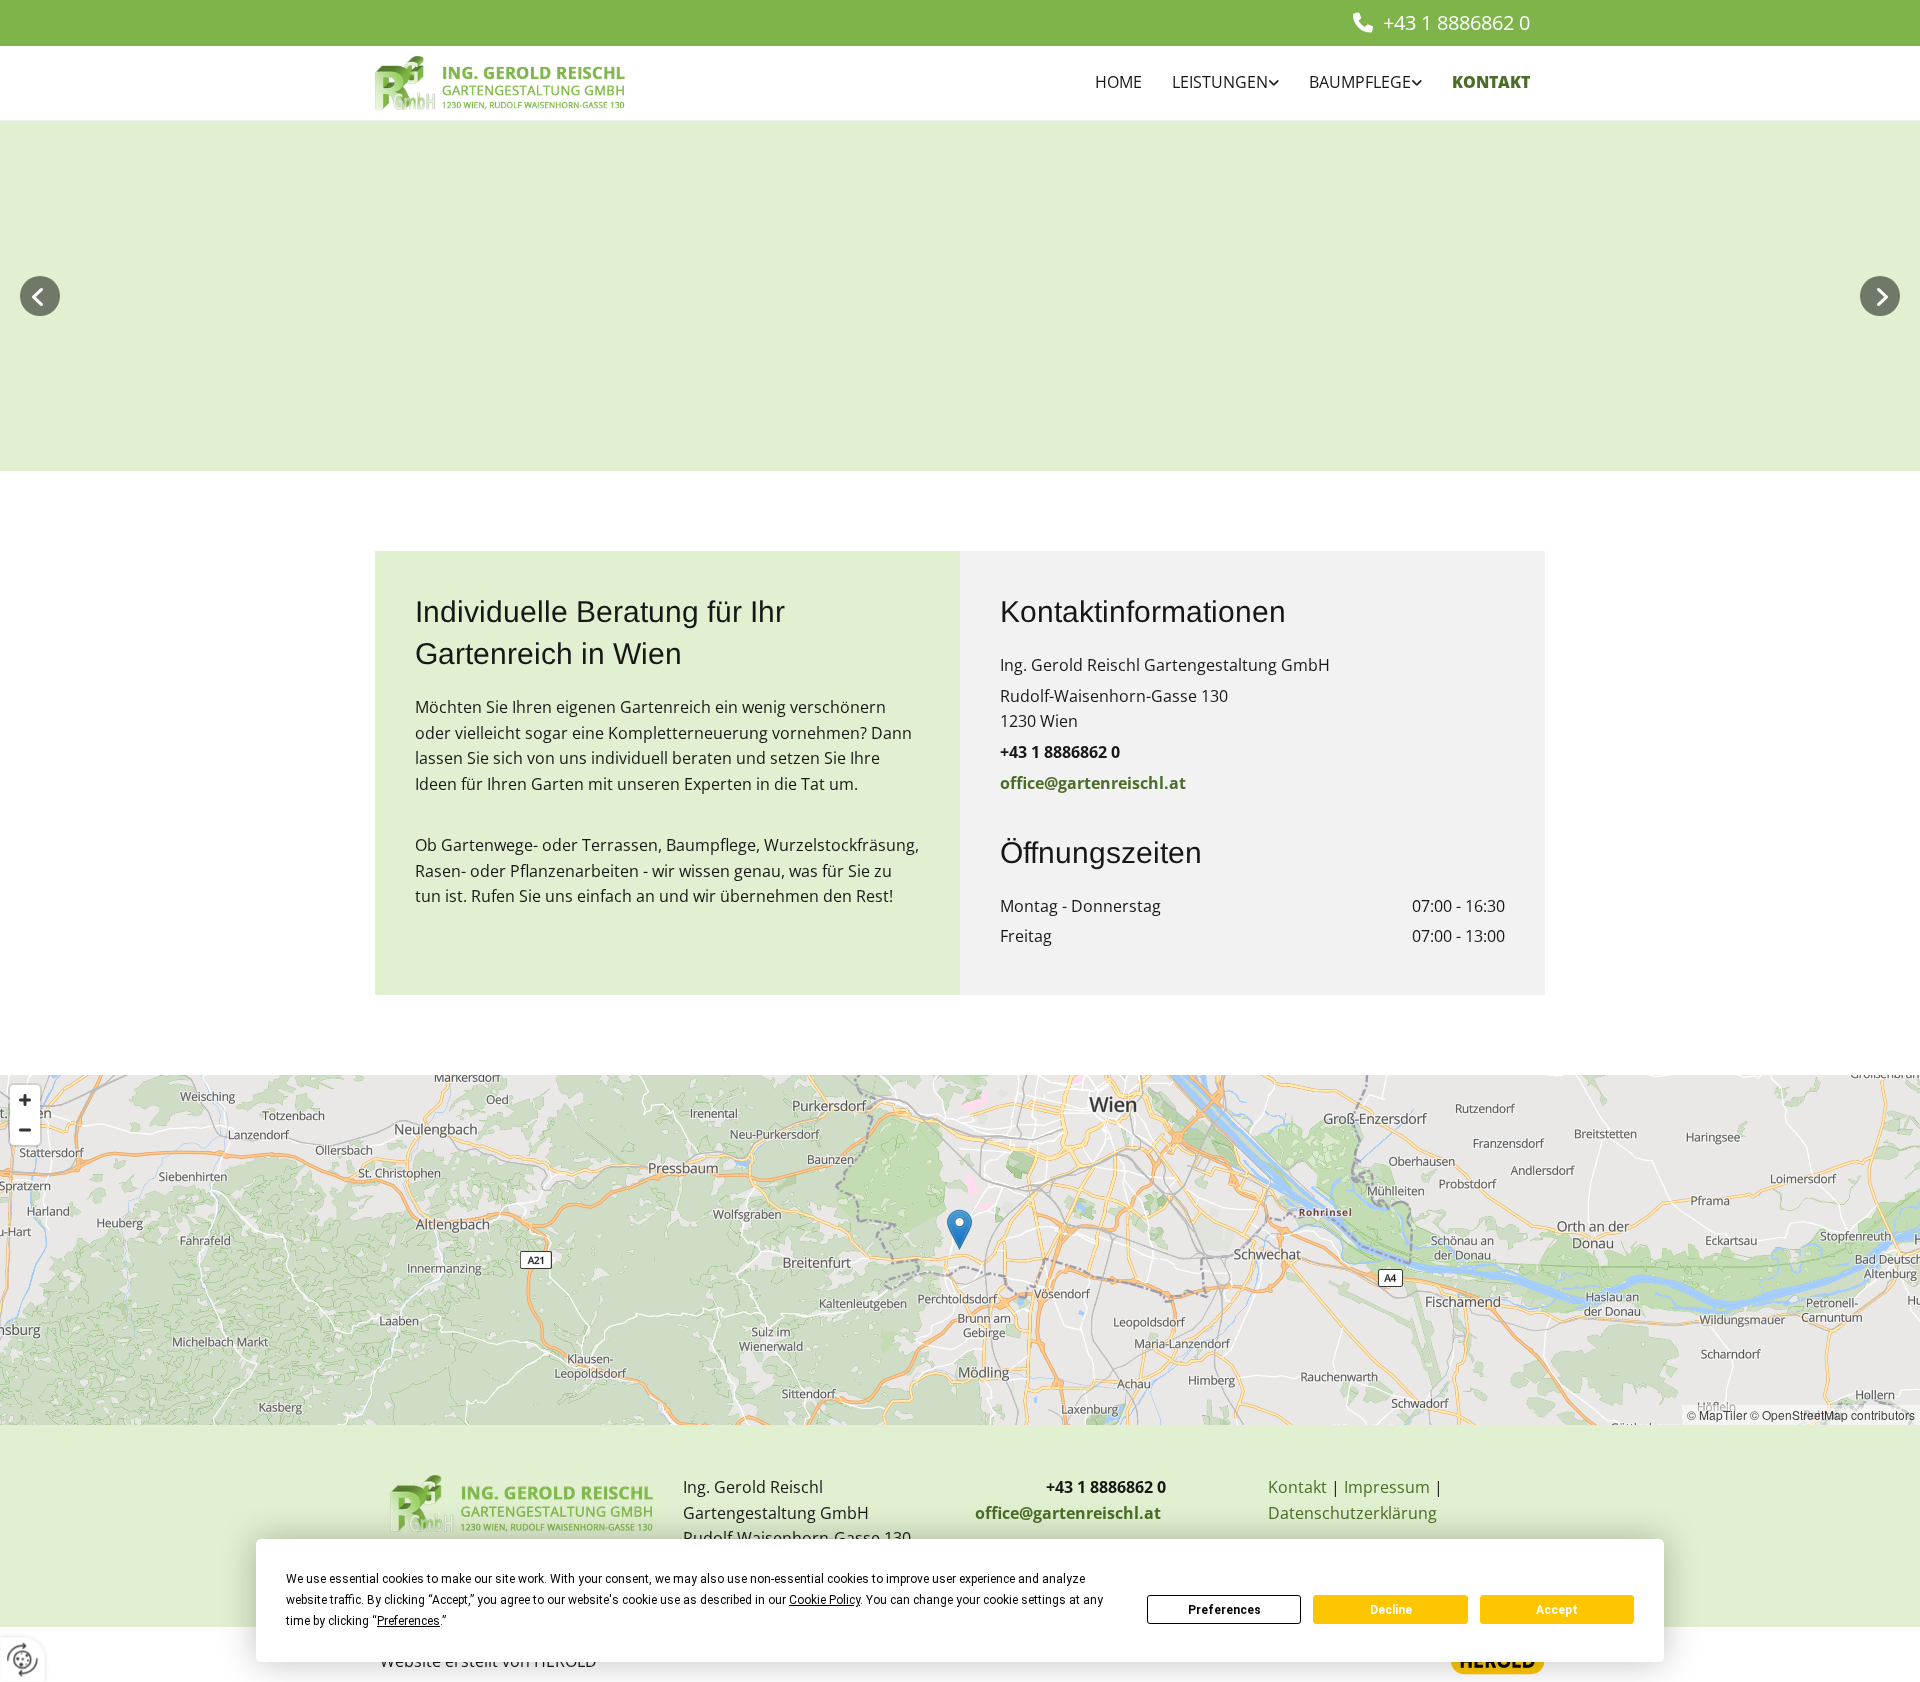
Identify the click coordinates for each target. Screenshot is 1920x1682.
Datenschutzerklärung (1352, 1513)
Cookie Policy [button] (824, 1600)
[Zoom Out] (25, 1130)
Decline (1391, 1610)
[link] (1210, 83)
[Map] (960, 1250)
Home (1118, 82)
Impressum (1387, 1487)
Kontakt (1491, 82)
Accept (1557, 1610)
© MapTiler (1717, 1414)
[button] (959, 1229)
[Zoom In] (25, 1100)
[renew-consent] (22, 1659)
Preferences (1224, 1610)
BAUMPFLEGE (1360, 82)
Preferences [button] (408, 1621)
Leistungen (1220, 82)
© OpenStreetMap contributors (1832, 1414)
